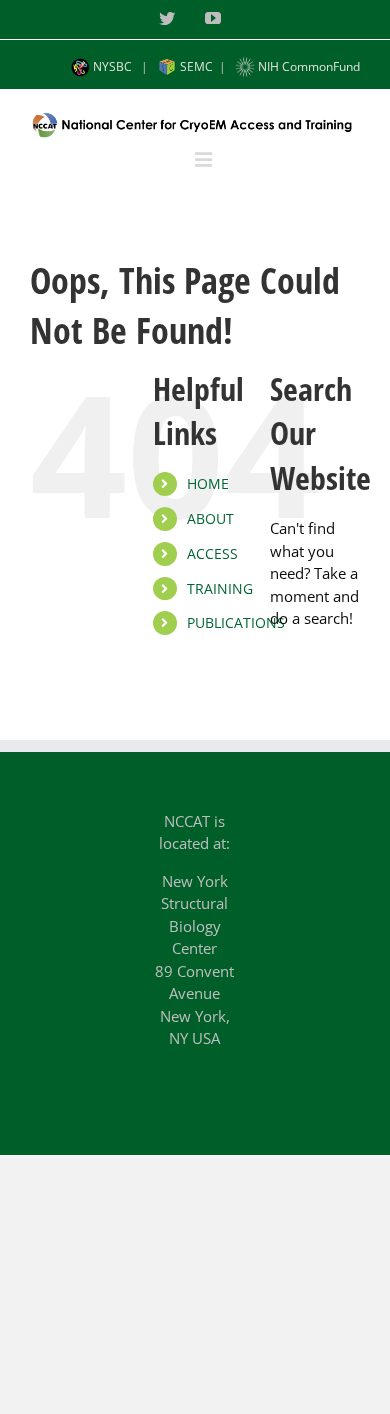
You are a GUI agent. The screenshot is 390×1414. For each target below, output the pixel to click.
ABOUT (210, 518)
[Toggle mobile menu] (205, 160)
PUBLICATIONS (236, 622)
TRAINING (220, 588)
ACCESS (212, 553)
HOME (208, 483)
